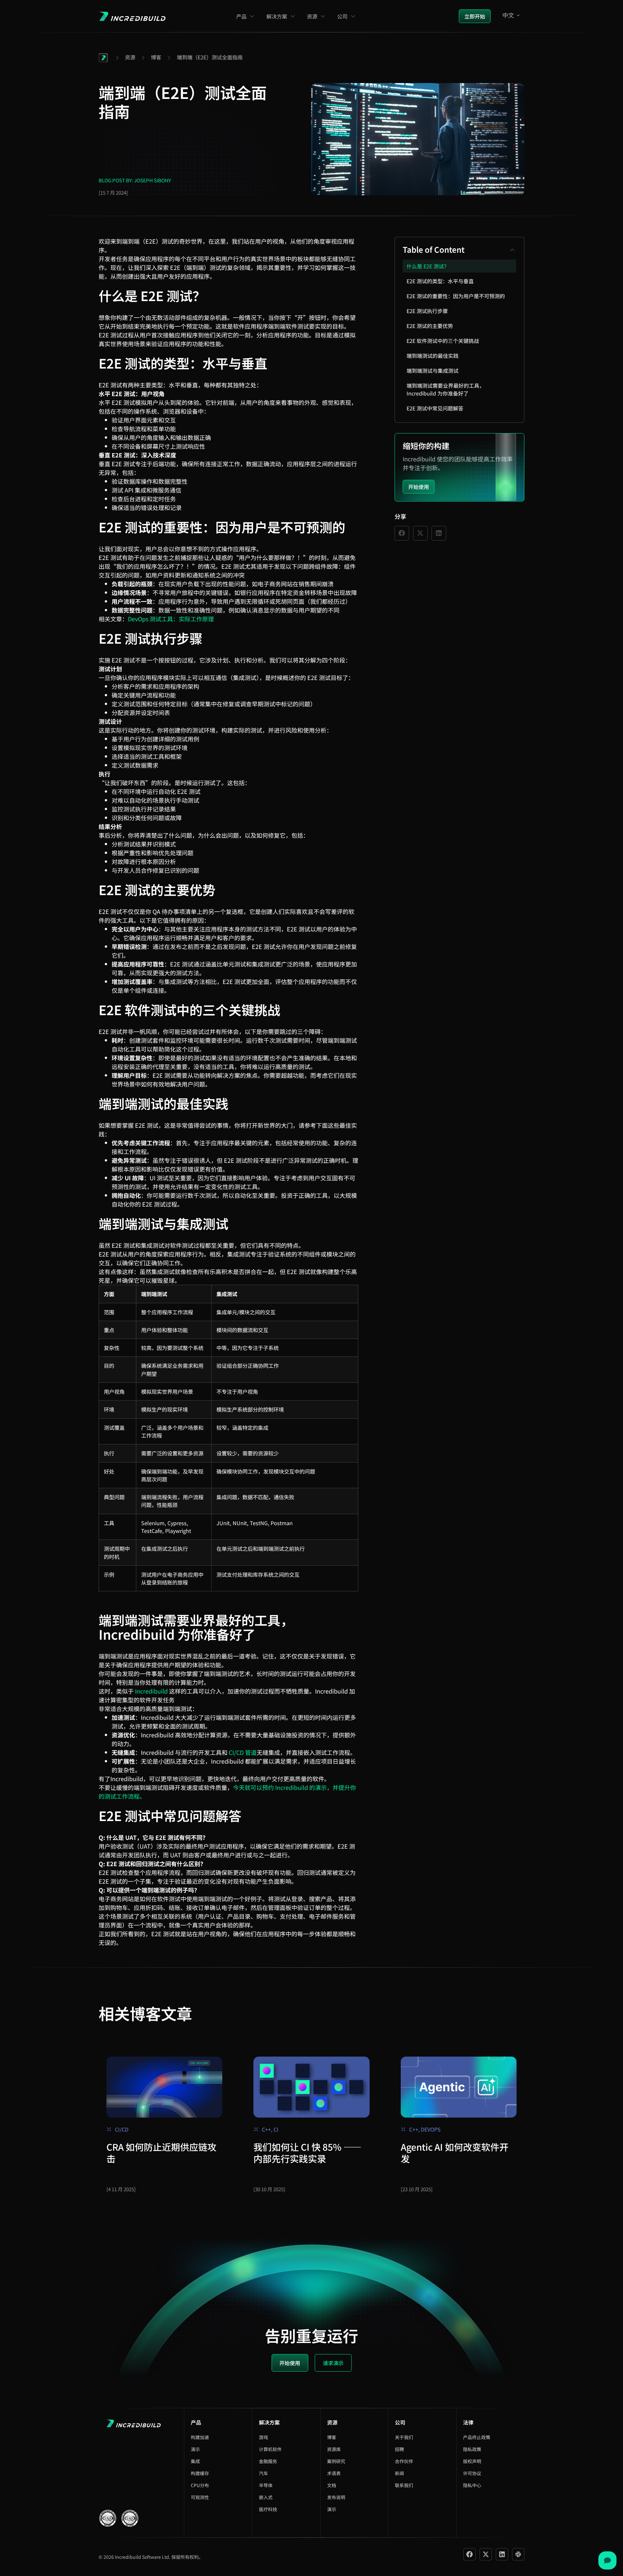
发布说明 (336, 2497)
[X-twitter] (486, 2554)
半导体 (266, 2485)
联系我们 (404, 2485)
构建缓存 (200, 2473)
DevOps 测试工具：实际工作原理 (171, 619)
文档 (332, 2485)
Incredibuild (151, 1691)
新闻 (399, 2473)
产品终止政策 (477, 2437)
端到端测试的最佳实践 (433, 356)
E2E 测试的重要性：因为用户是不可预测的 (456, 296)
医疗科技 (268, 2509)
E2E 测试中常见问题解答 (435, 408)
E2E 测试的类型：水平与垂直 (440, 281)
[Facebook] (470, 2554)
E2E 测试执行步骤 (427, 311)
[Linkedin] (502, 2554)
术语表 (334, 2473)
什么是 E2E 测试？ (428, 266)
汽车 (263, 2473)
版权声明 (472, 2461)
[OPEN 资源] (323, 16)
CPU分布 (200, 2485)
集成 (195, 2461)
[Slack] (518, 2554)
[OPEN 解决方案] (293, 16)
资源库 (334, 2449)
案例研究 (336, 2461)
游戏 (263, 2437)
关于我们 (404, 2437)
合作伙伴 (404, 2461)
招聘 (399, 2449)
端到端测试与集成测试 (433, 371)
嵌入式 (266, 2497)
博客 (332, 2437)
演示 (195, 2449)
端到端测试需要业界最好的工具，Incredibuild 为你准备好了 (446, 389)
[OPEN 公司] (353, 16)
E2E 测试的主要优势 (430, 326)
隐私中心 (472, 2485)
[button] (512, 250)
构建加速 (200, 2437)
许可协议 (472, 2473)
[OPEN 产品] (252, 16)
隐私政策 (472, 2449)
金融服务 (268, 2461)
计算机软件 (270, 2449)
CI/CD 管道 (243, 1752)
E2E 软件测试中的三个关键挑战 (443, 341)
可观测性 (200, 2497)
